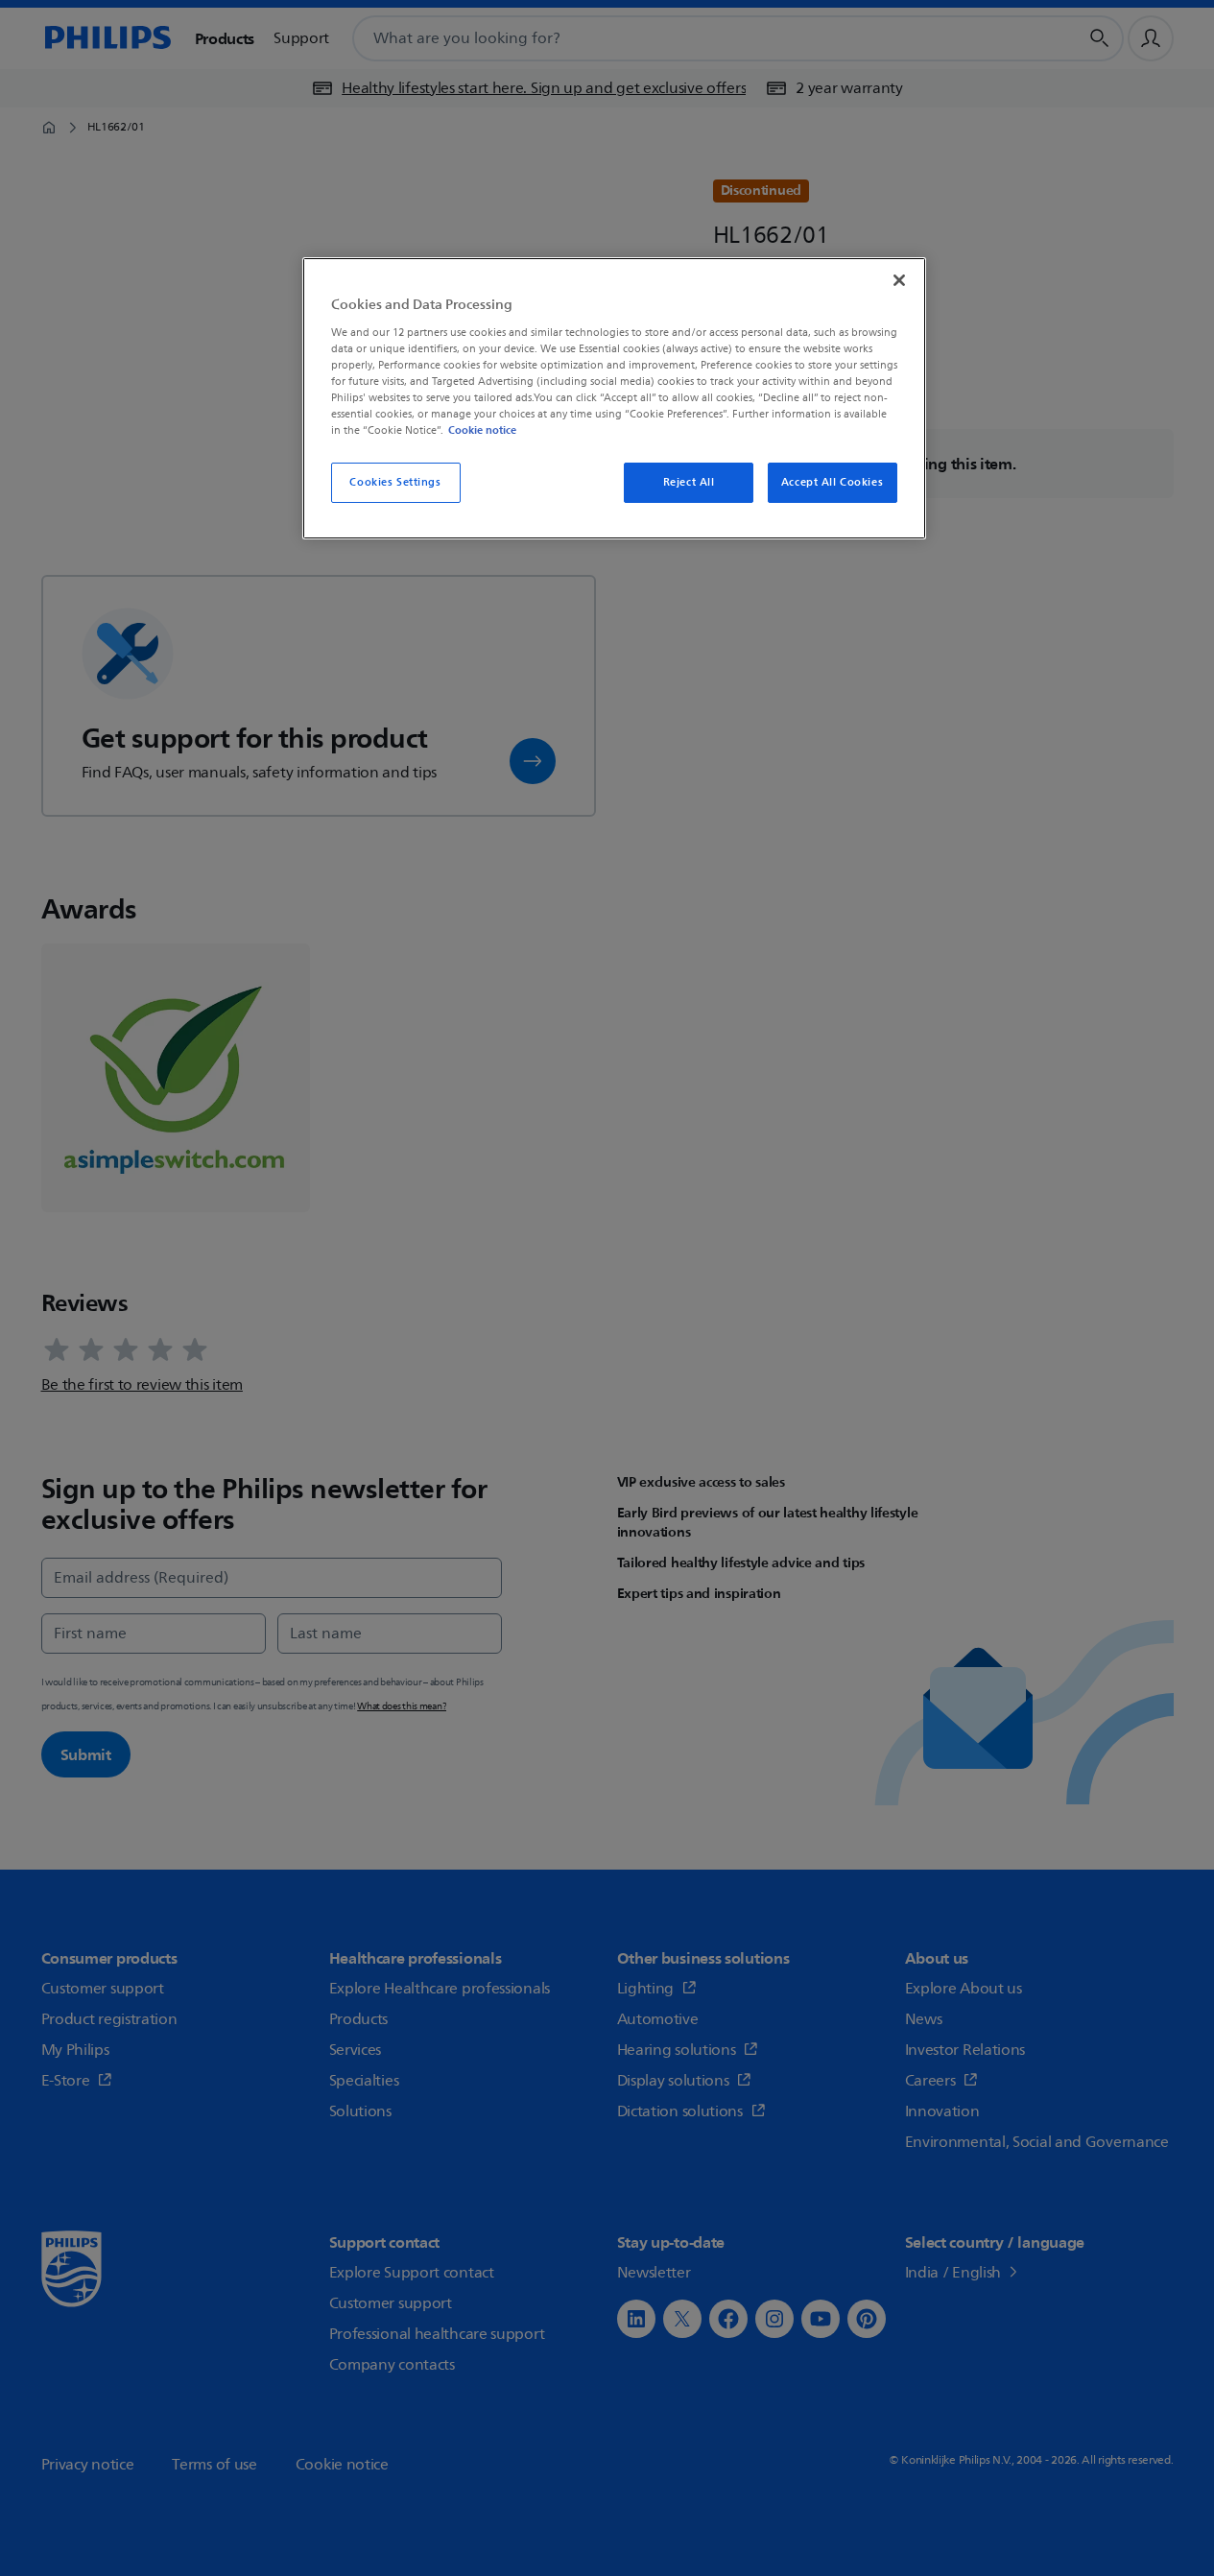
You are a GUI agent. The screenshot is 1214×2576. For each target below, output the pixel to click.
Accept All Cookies (832, 482)
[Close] (899, 280)
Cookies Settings (395, 482)
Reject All (689, 482)
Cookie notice (482, 430)
